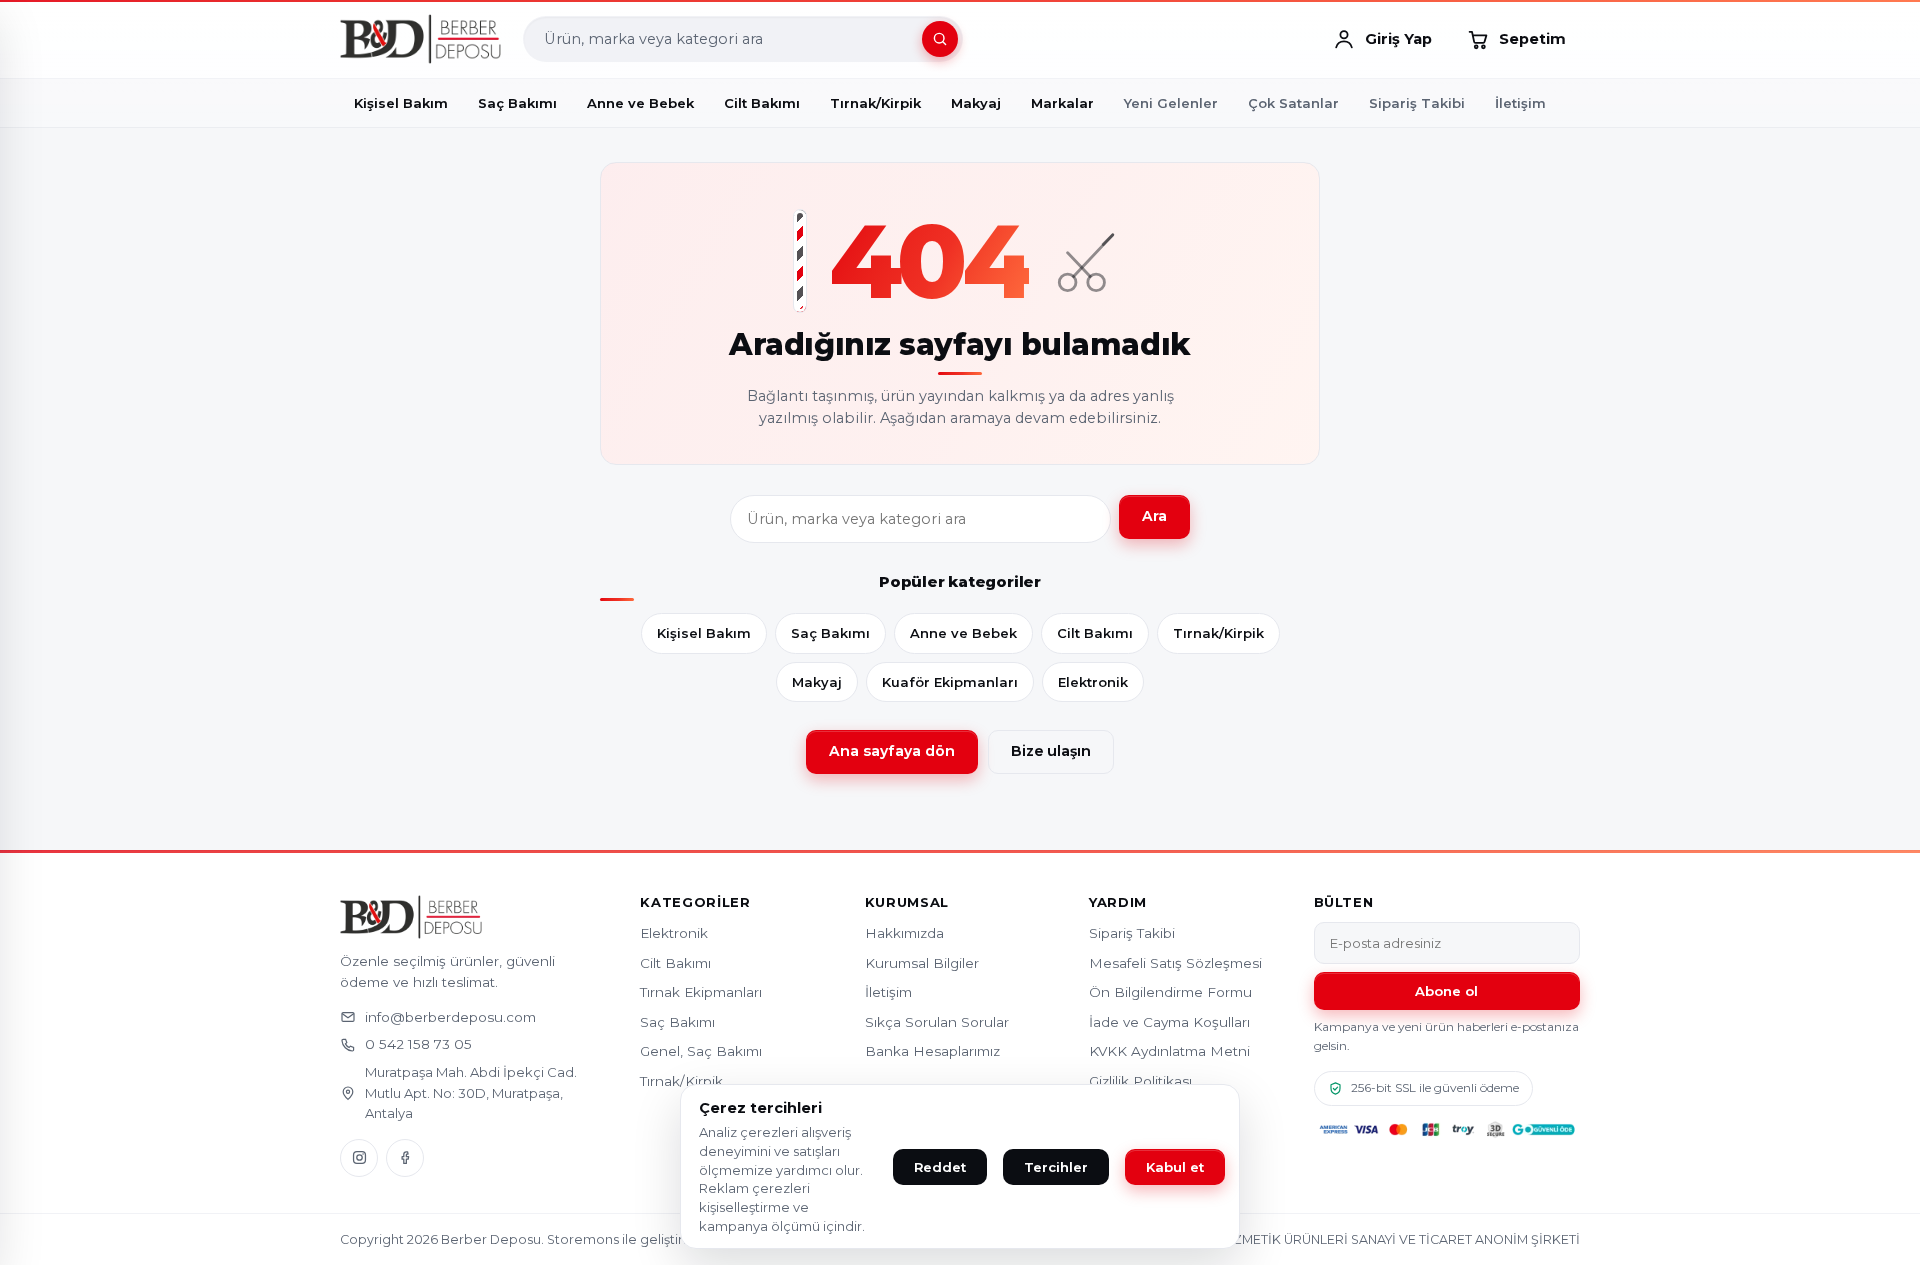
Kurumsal (907, 902)
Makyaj (817, 682)
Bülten (1344, 902)
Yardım (1118, 902)
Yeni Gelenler (1171, 103)
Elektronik (1093, 682)
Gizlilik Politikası (1140, 1081)
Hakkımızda (904, 933)
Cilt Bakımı (1095, 633)
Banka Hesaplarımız (932, 1051)
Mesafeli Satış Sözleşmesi (1175, 963)
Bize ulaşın (1051, 751)
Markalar (1062, 103)
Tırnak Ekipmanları (701, 992)
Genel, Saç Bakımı (701, 1051)
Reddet (940, 1167)
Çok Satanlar (1293, 103)
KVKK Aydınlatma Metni (1169, 1051)
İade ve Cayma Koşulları (1169, 1022)
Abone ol (1446, 991)
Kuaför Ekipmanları (950, 682)
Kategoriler (695, 902)
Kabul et (1175, 1167)
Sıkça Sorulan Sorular (937, 1022)
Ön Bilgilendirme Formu (1170, 992)
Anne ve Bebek (963, 633)
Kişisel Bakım (704, 633)
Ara (1154, 516)
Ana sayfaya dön (892, 751)
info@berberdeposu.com (450, 1017)
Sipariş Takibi (1417, 103)
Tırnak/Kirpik (1218, 633)
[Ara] (940, 39)
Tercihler (1056, 1167)
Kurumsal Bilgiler (922, 963)
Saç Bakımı (830, 633)
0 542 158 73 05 (418, 1044)
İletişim (1520, 103)
